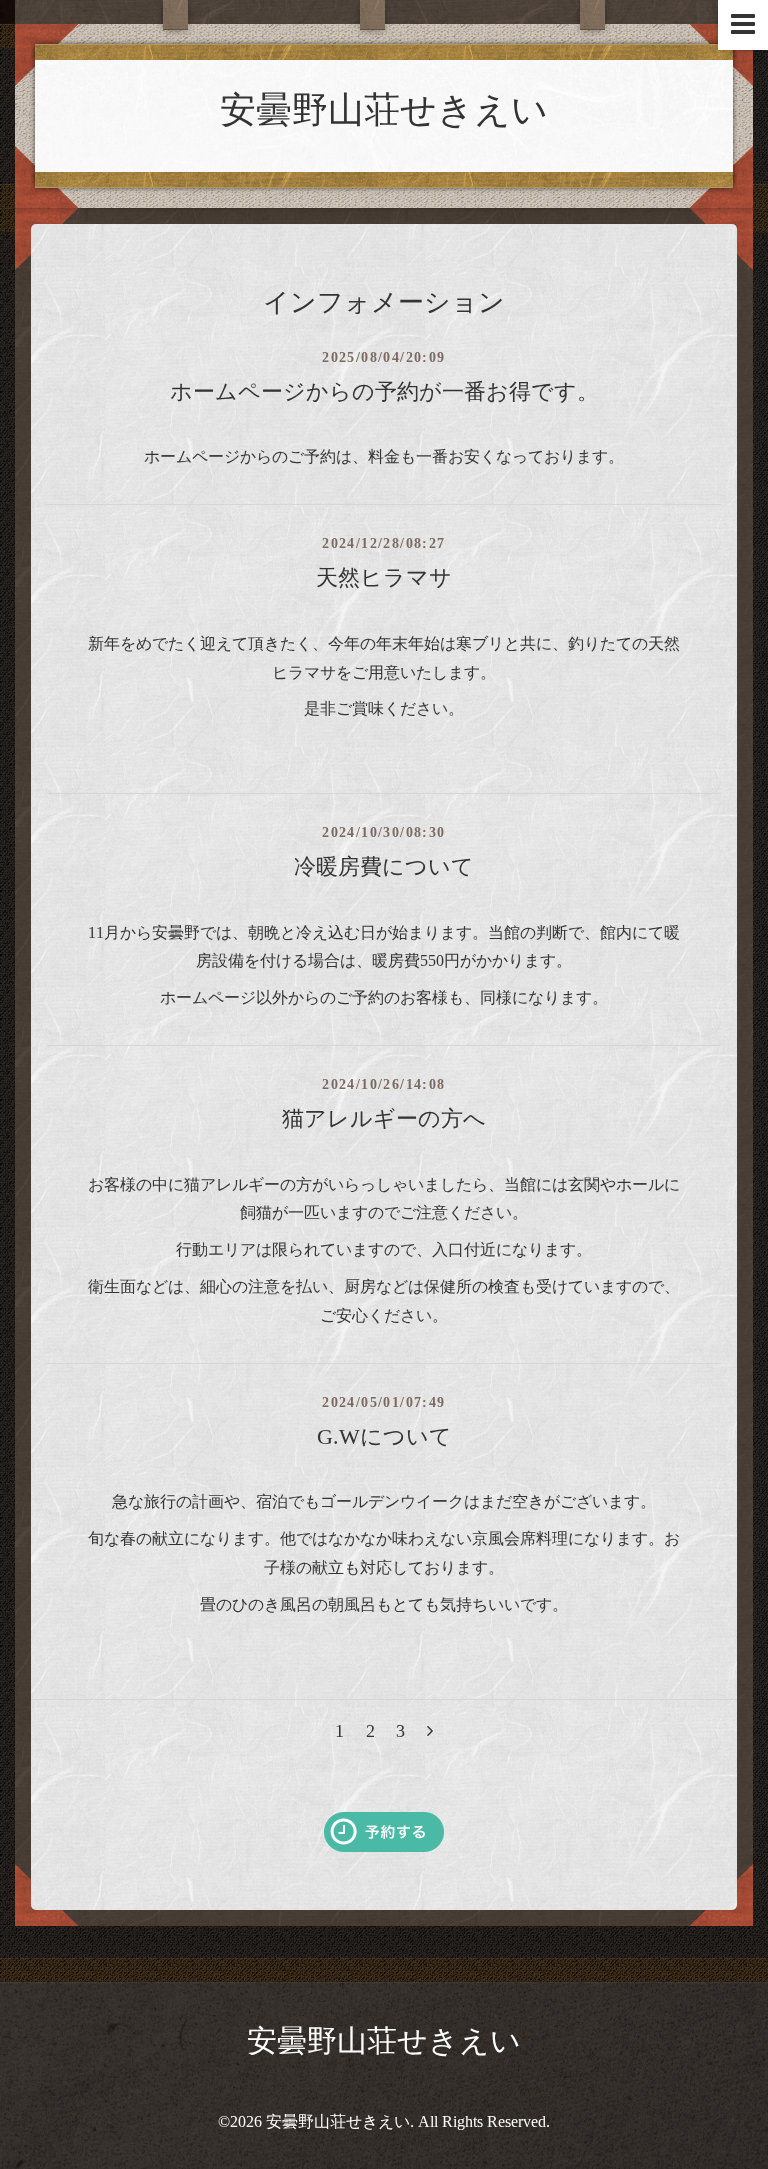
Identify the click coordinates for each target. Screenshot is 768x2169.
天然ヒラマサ (384, 577)
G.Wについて (384, 1436)
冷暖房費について (384, 866)
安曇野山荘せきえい (384, 110)
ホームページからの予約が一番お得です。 (384, 391)
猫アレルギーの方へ (384, 1118)
